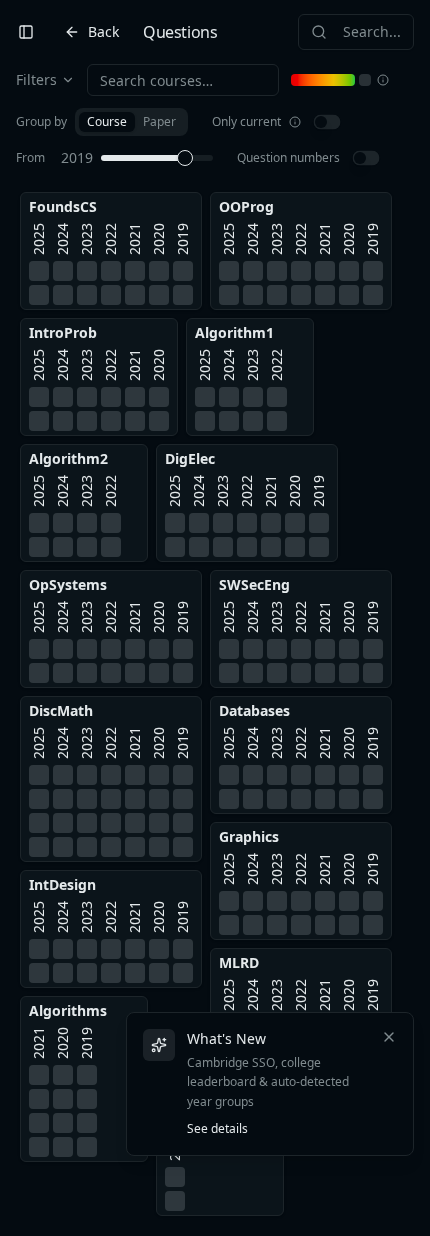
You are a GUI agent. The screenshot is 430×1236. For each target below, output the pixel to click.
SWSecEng (254, 584)
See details (217, 1129)
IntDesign (62, 884)
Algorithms (68, 1010)
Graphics (249, 836)
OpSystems (68, 584)
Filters (36, 79)
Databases (254, 710)
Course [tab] (107, 121)
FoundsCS (63, 206)
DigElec (190, 458)
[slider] (185, 158)
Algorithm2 (68, 458)
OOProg (246, 206)
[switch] (327, 122)
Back (103, 31)
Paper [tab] (159, 121)
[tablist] (131, 122)
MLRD (239, 962)
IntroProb (63, 332)
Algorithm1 (234, 332)
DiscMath (61, 710)
